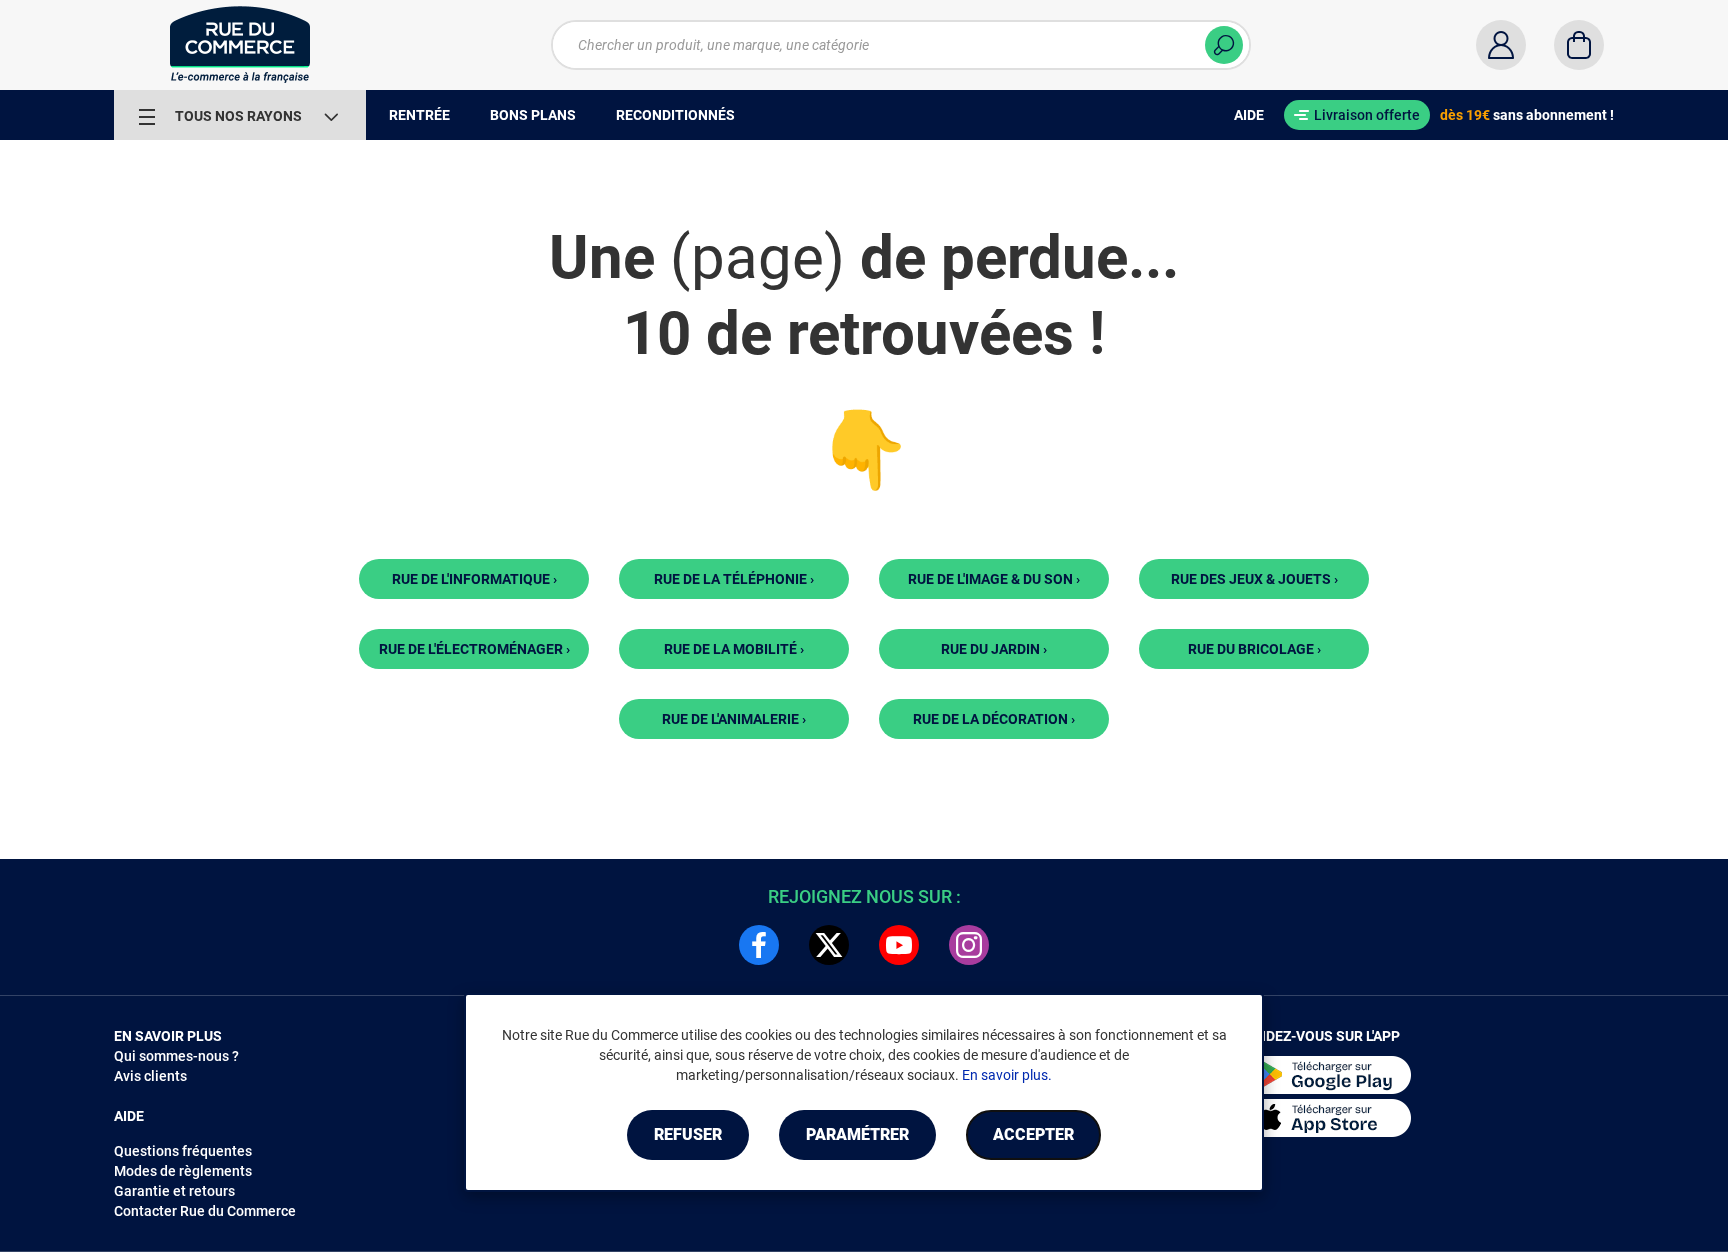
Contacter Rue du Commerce (205, 1211)
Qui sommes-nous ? (176, 1056)
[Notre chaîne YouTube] (899, 945)
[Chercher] (1224, 45)
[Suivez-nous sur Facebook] (759, 945)
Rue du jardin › (994, 649)
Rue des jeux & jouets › (1254, 579)
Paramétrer (857, 1134)
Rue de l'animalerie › (734, 719)
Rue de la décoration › (994, 719)
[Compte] (1501, 45)
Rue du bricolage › (1254, 649)
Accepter (1033, 1134)
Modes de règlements (183, 1171)
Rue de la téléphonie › (734, 579)
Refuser (688, 1134)
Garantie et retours (174, 1191)
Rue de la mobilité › (734, 649)
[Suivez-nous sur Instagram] (969, 945)
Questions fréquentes (183, 1151)
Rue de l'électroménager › (474, 649)
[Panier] (1579, 45)
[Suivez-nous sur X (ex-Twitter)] (829, 945)
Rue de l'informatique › (474, 579)
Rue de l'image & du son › (994, 579)
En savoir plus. (1007, 1075)
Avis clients (150, 1076)
